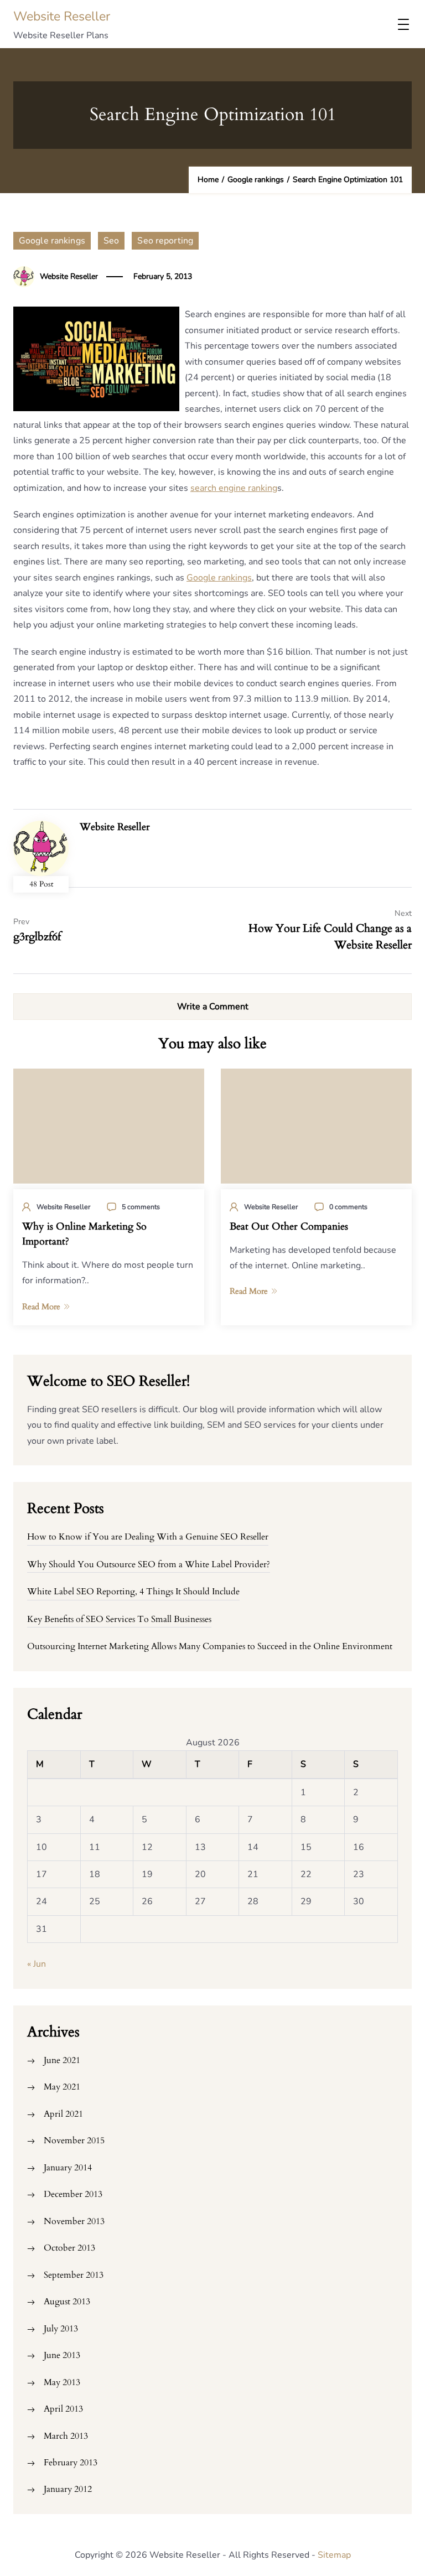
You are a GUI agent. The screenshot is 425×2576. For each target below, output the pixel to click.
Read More (41, 1307)
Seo (111, 241)
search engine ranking (234, 488)
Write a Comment (213, 1007)
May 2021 (62, 2087)
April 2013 (63, 2409)
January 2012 (68, 2489)
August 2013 (67, 2302)
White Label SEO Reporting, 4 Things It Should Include (133, 1592)
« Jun (37, 1964)
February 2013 (71, 2463)
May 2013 (62, 2382)
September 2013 (74, 2275)
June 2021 (62, 2060)
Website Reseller (62, 16)
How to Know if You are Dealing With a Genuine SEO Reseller (148, 1537)
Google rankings (52, 241)
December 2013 (73, 2194)
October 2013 (69, 2248)
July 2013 (61, 2329)
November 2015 (74, 2140)
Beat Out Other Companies (289, 1227)
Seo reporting (165, 241)
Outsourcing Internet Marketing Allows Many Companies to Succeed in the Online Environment (210, 1646)
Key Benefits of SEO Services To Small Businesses (119, 1619)
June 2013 (62, 2355)
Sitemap (334, 2555)
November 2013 (74, 2221)
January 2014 (68, 2168)
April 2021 (63, 2114)
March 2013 (66, 2436)
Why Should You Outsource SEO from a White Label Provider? (149, 1564)
